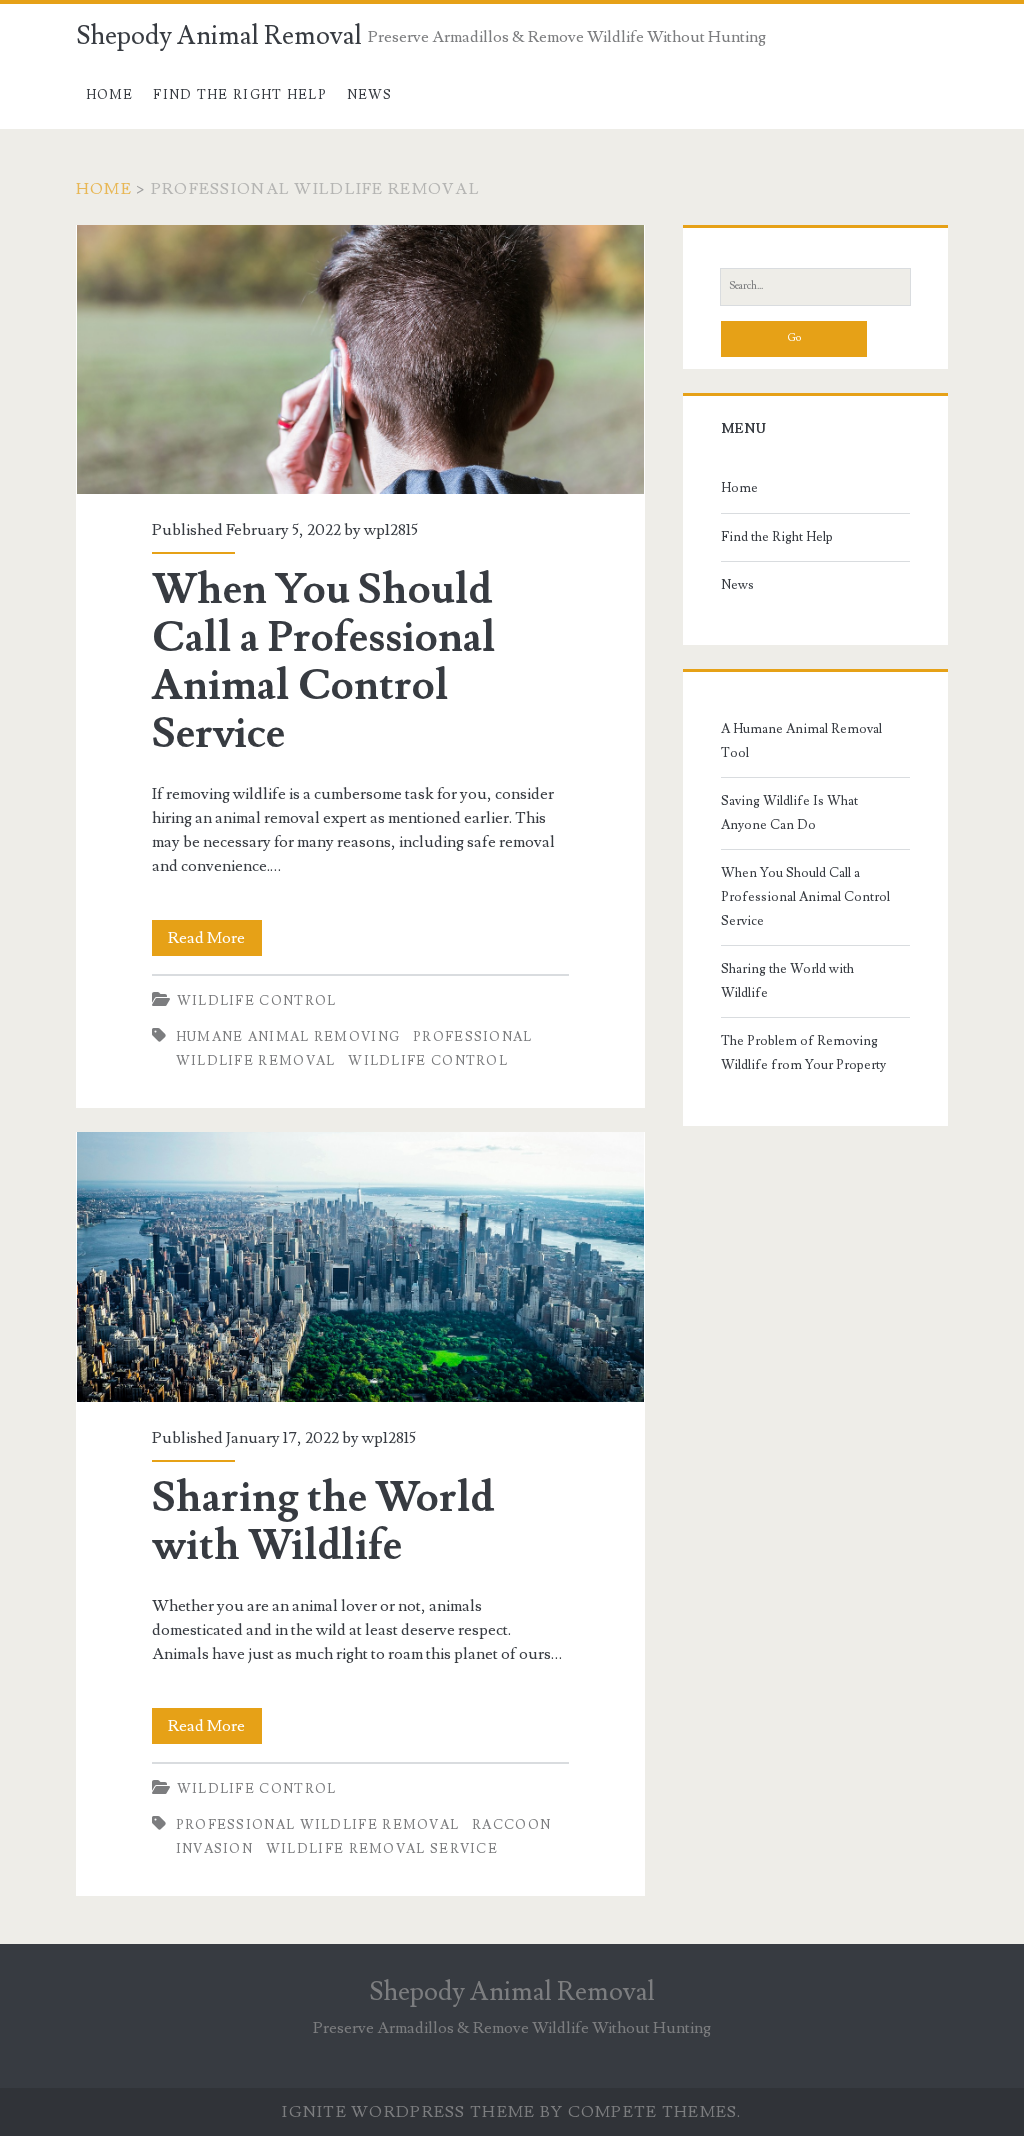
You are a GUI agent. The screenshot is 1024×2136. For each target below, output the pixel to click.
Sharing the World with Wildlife (360, 1266)
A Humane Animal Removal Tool (801, 741)
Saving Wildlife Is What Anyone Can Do (789, 813)
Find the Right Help (240, 95)
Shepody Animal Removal (219, 36)
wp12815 (391, 530)
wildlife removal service (382, 1849)
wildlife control (428, 1061)
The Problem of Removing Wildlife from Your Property (803, 1053)
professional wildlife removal (318, 1825)
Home (110, 95)
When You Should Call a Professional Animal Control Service (360, 359)
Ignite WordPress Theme (408, 2112)
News (370, 95)
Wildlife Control (257, 1001)
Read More (215, 941)
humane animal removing (288, 1037)
